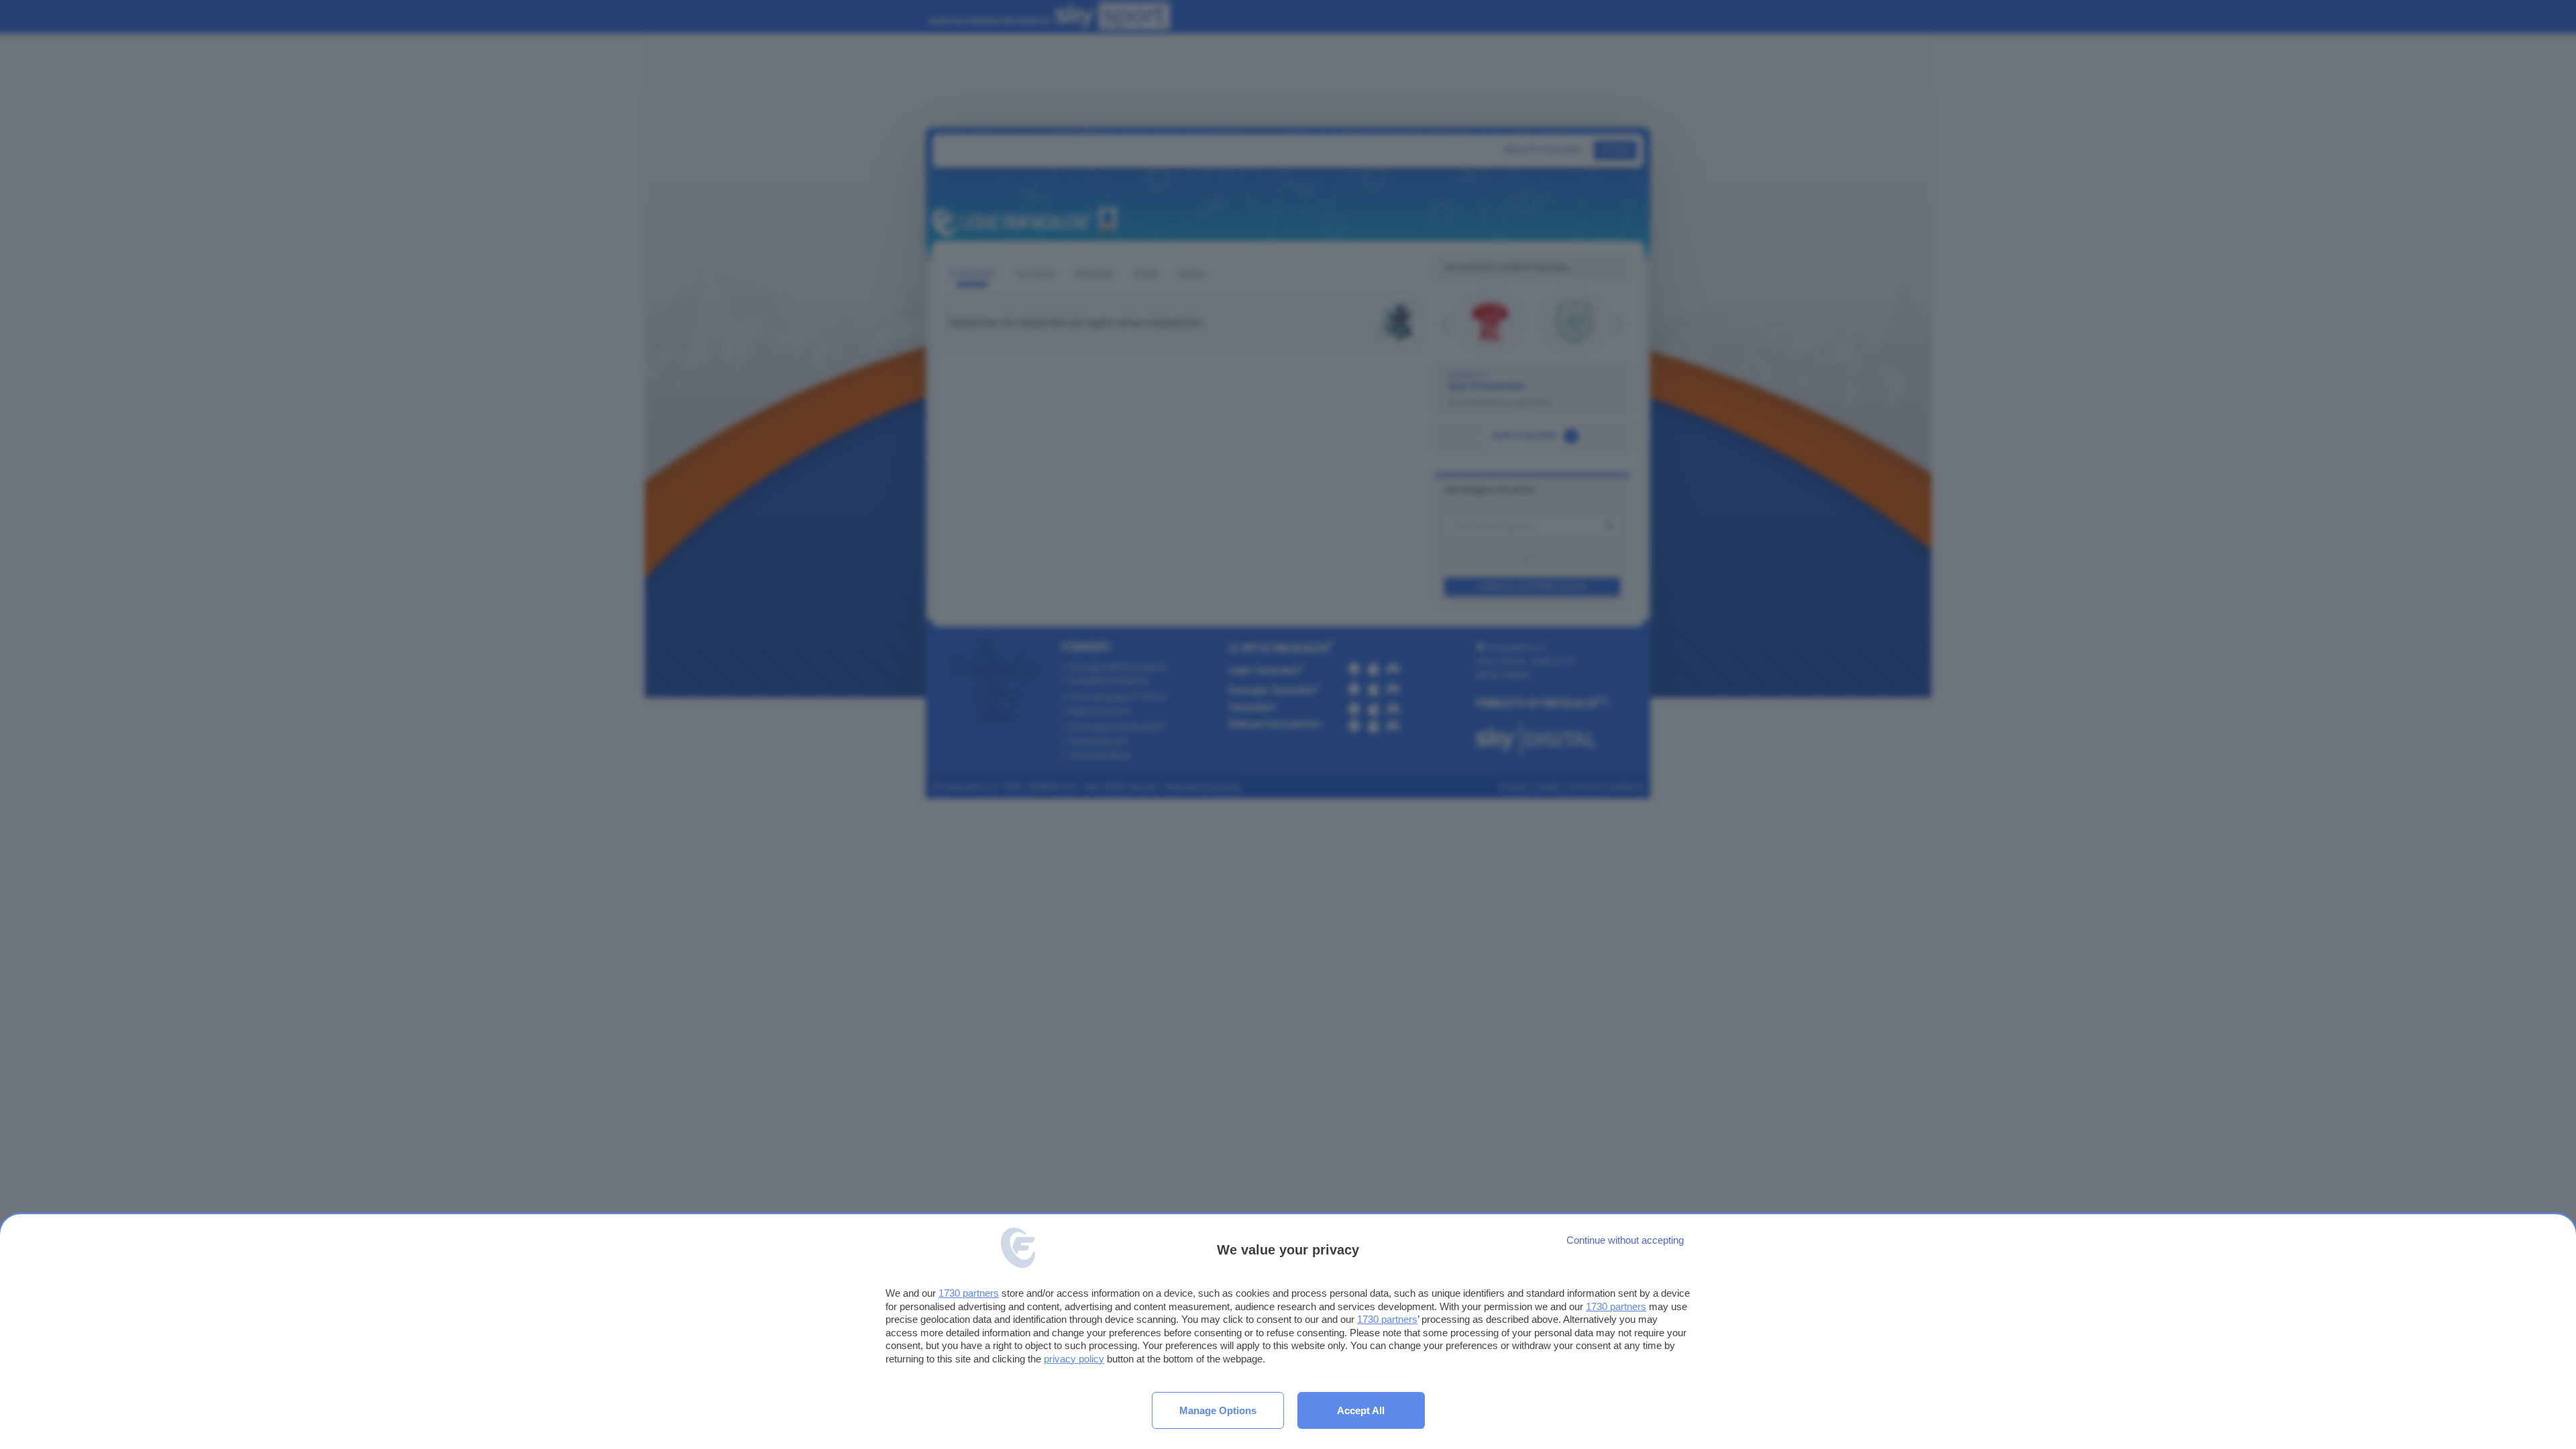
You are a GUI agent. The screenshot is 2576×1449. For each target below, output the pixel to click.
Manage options (1218, 1410)
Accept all (1361, 1410)
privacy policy (1074, 1359)
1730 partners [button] (969, 1293)
